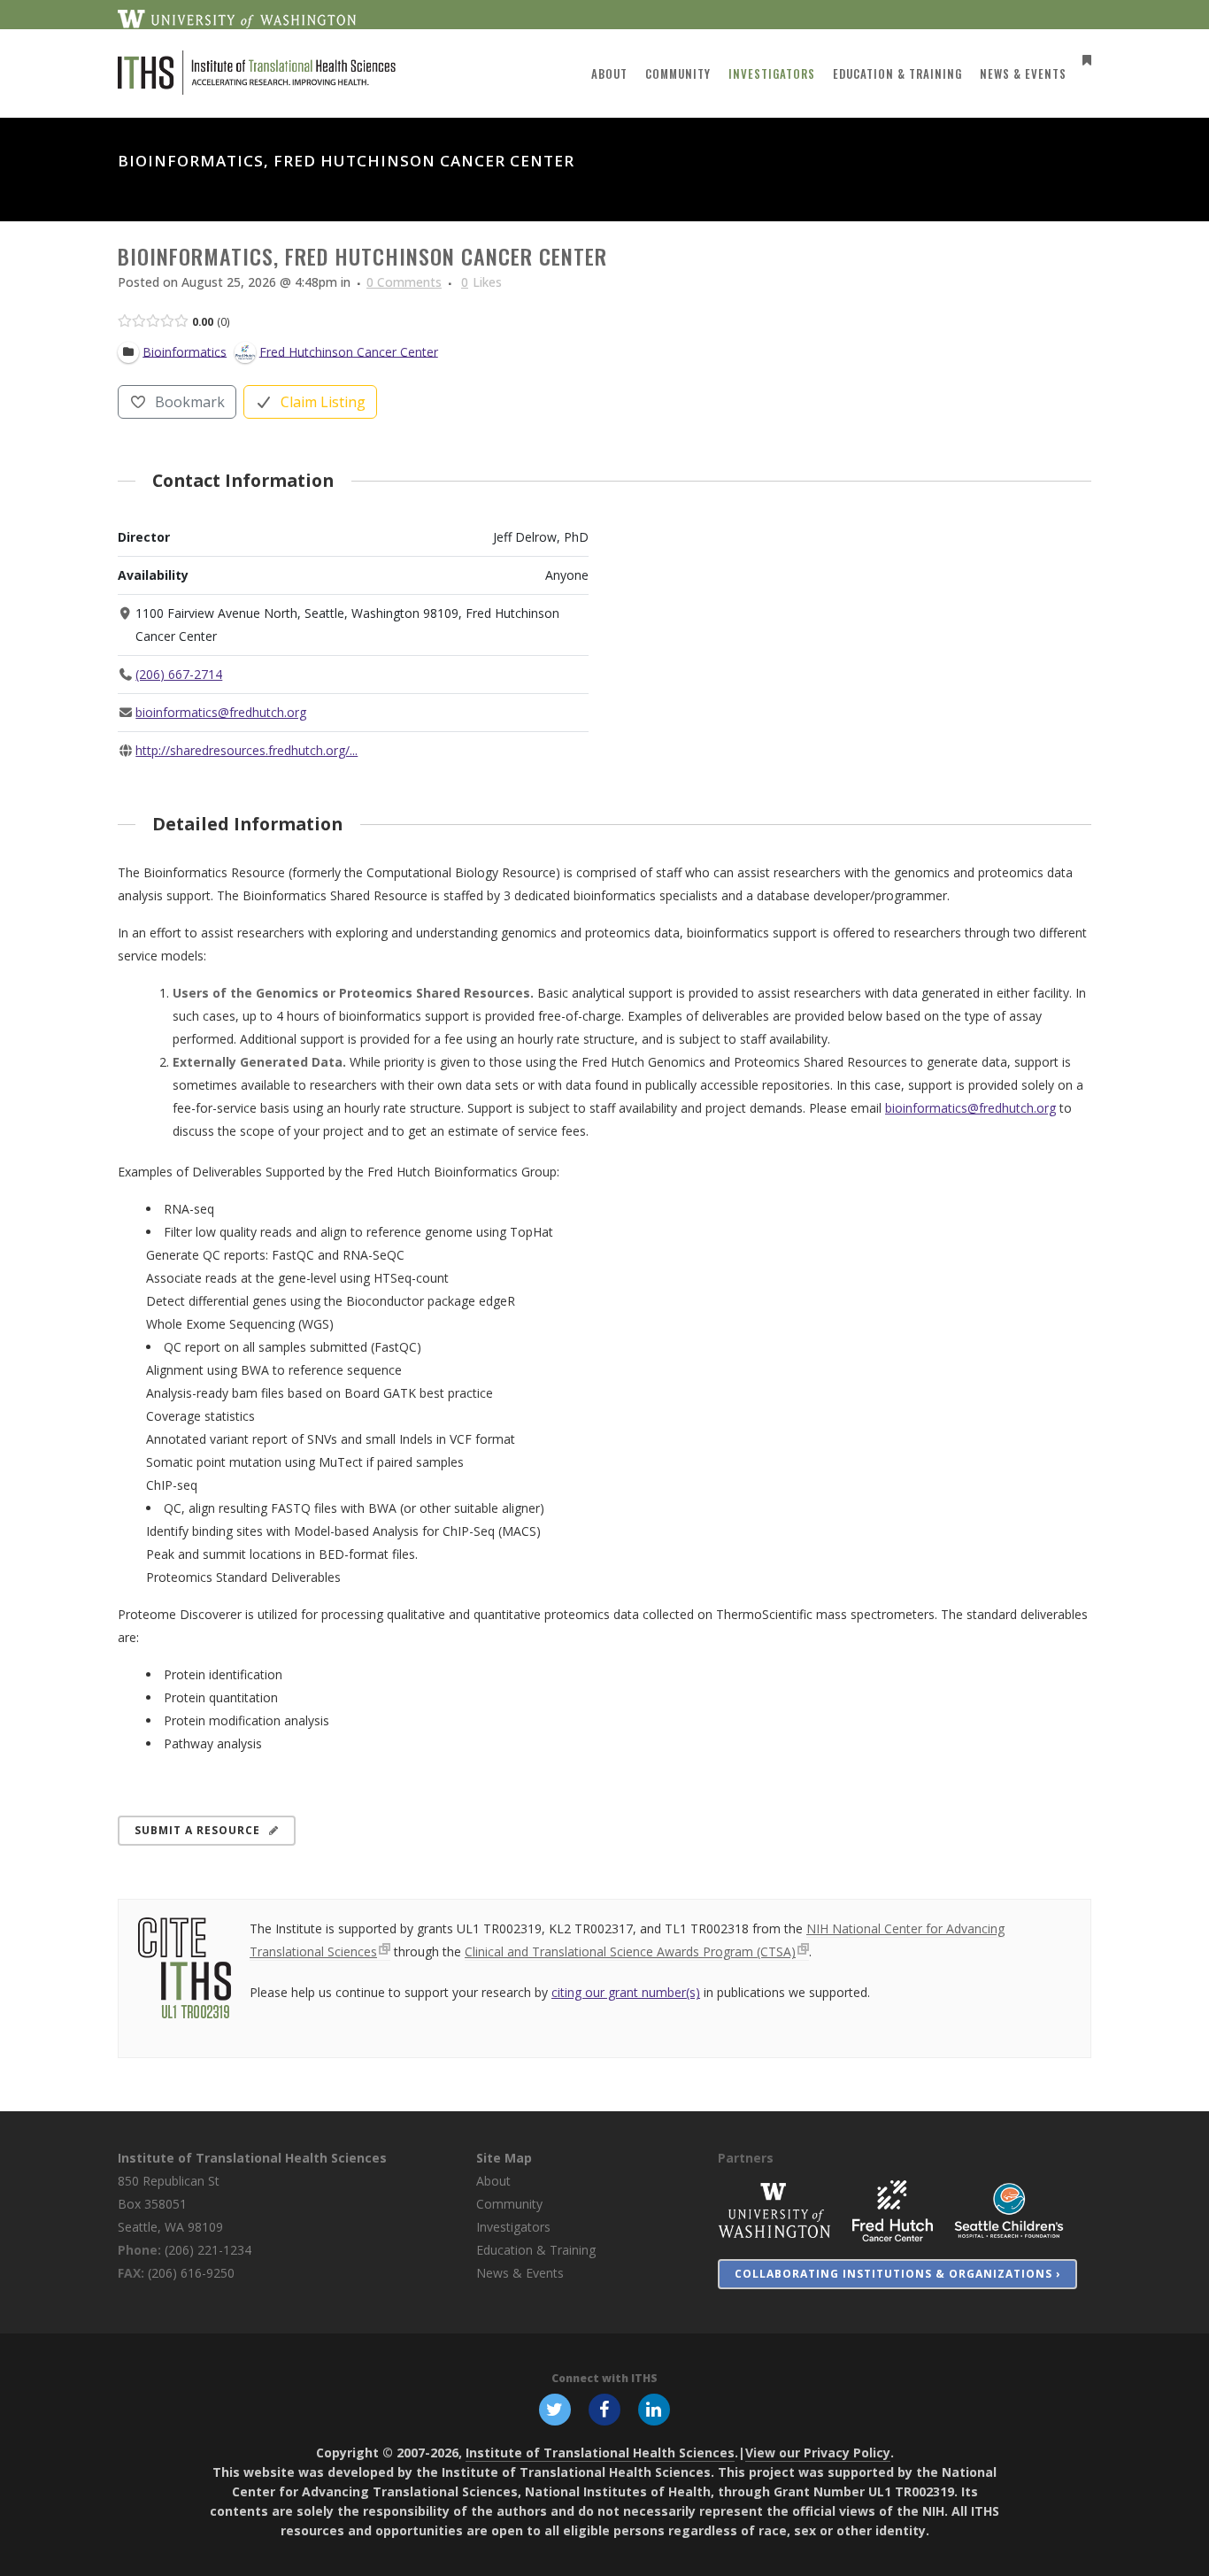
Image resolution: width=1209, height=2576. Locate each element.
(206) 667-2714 (179, 674)
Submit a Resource (197, 1830)
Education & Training (536, 2250)
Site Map (504, 2158)
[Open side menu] (1083, 60)
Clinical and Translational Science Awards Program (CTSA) (630, 1951)
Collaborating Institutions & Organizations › (897, 2274)
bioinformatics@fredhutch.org (221, 712)
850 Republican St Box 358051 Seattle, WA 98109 (170, 2204)
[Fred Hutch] (893, 2210)
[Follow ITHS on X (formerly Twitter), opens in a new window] (555, 2409)
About (493, 2181)
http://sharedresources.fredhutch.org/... (246, 750)
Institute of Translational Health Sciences (252, 2158)
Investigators (513, 2227)
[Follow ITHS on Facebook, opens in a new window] (604, 2409)
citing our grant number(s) (626, 1992)
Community (509, 2204)
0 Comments (404, 282)
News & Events (520, 2273)
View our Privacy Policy (818, 2453)
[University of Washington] (774, 2210)
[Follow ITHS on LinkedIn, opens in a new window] (654, 2409)
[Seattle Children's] (1009, 2210)
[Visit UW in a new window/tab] (237, 18)
